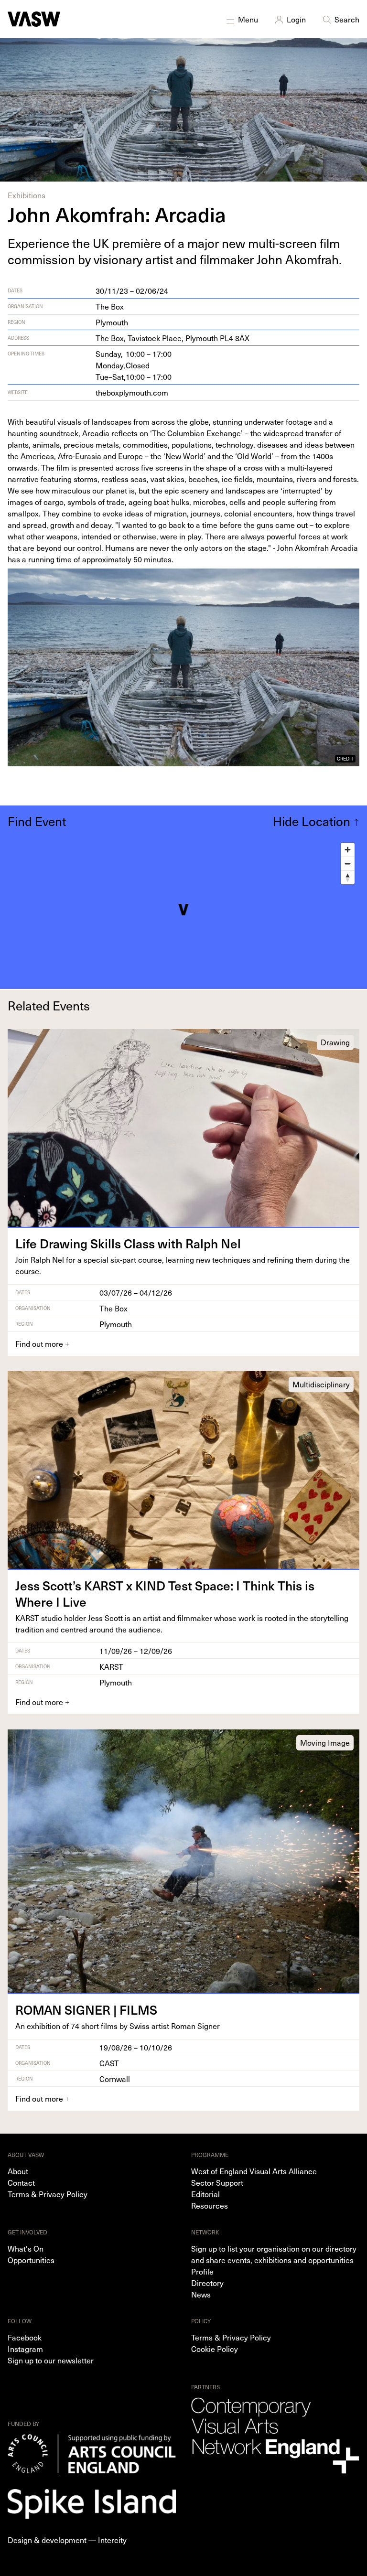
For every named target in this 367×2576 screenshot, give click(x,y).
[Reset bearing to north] (348, 877)
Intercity (112, 2540)
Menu (248, 19)
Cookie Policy (215, 2349)
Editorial (205, 2194)
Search (347, 19)
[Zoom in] (348, 850)
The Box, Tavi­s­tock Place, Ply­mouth (173, 338)
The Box (110, 306)
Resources (210, 2205)
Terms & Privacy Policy (48, 2194)
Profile (202, 2271)
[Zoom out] (348, 864)
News (201, 2294)
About (18, 2171)
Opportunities (31, 2260)
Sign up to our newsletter (51, 2360)
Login (296, 19)
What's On (26, 2248)
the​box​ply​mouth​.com (132, 392)
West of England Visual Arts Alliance (254, 2171)
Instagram (25, 2349)
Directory (207, 2283)
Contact (21, 2182)
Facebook (25, 2337)
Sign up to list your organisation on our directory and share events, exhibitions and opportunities (274, 2254)
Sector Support (217, 2182)
